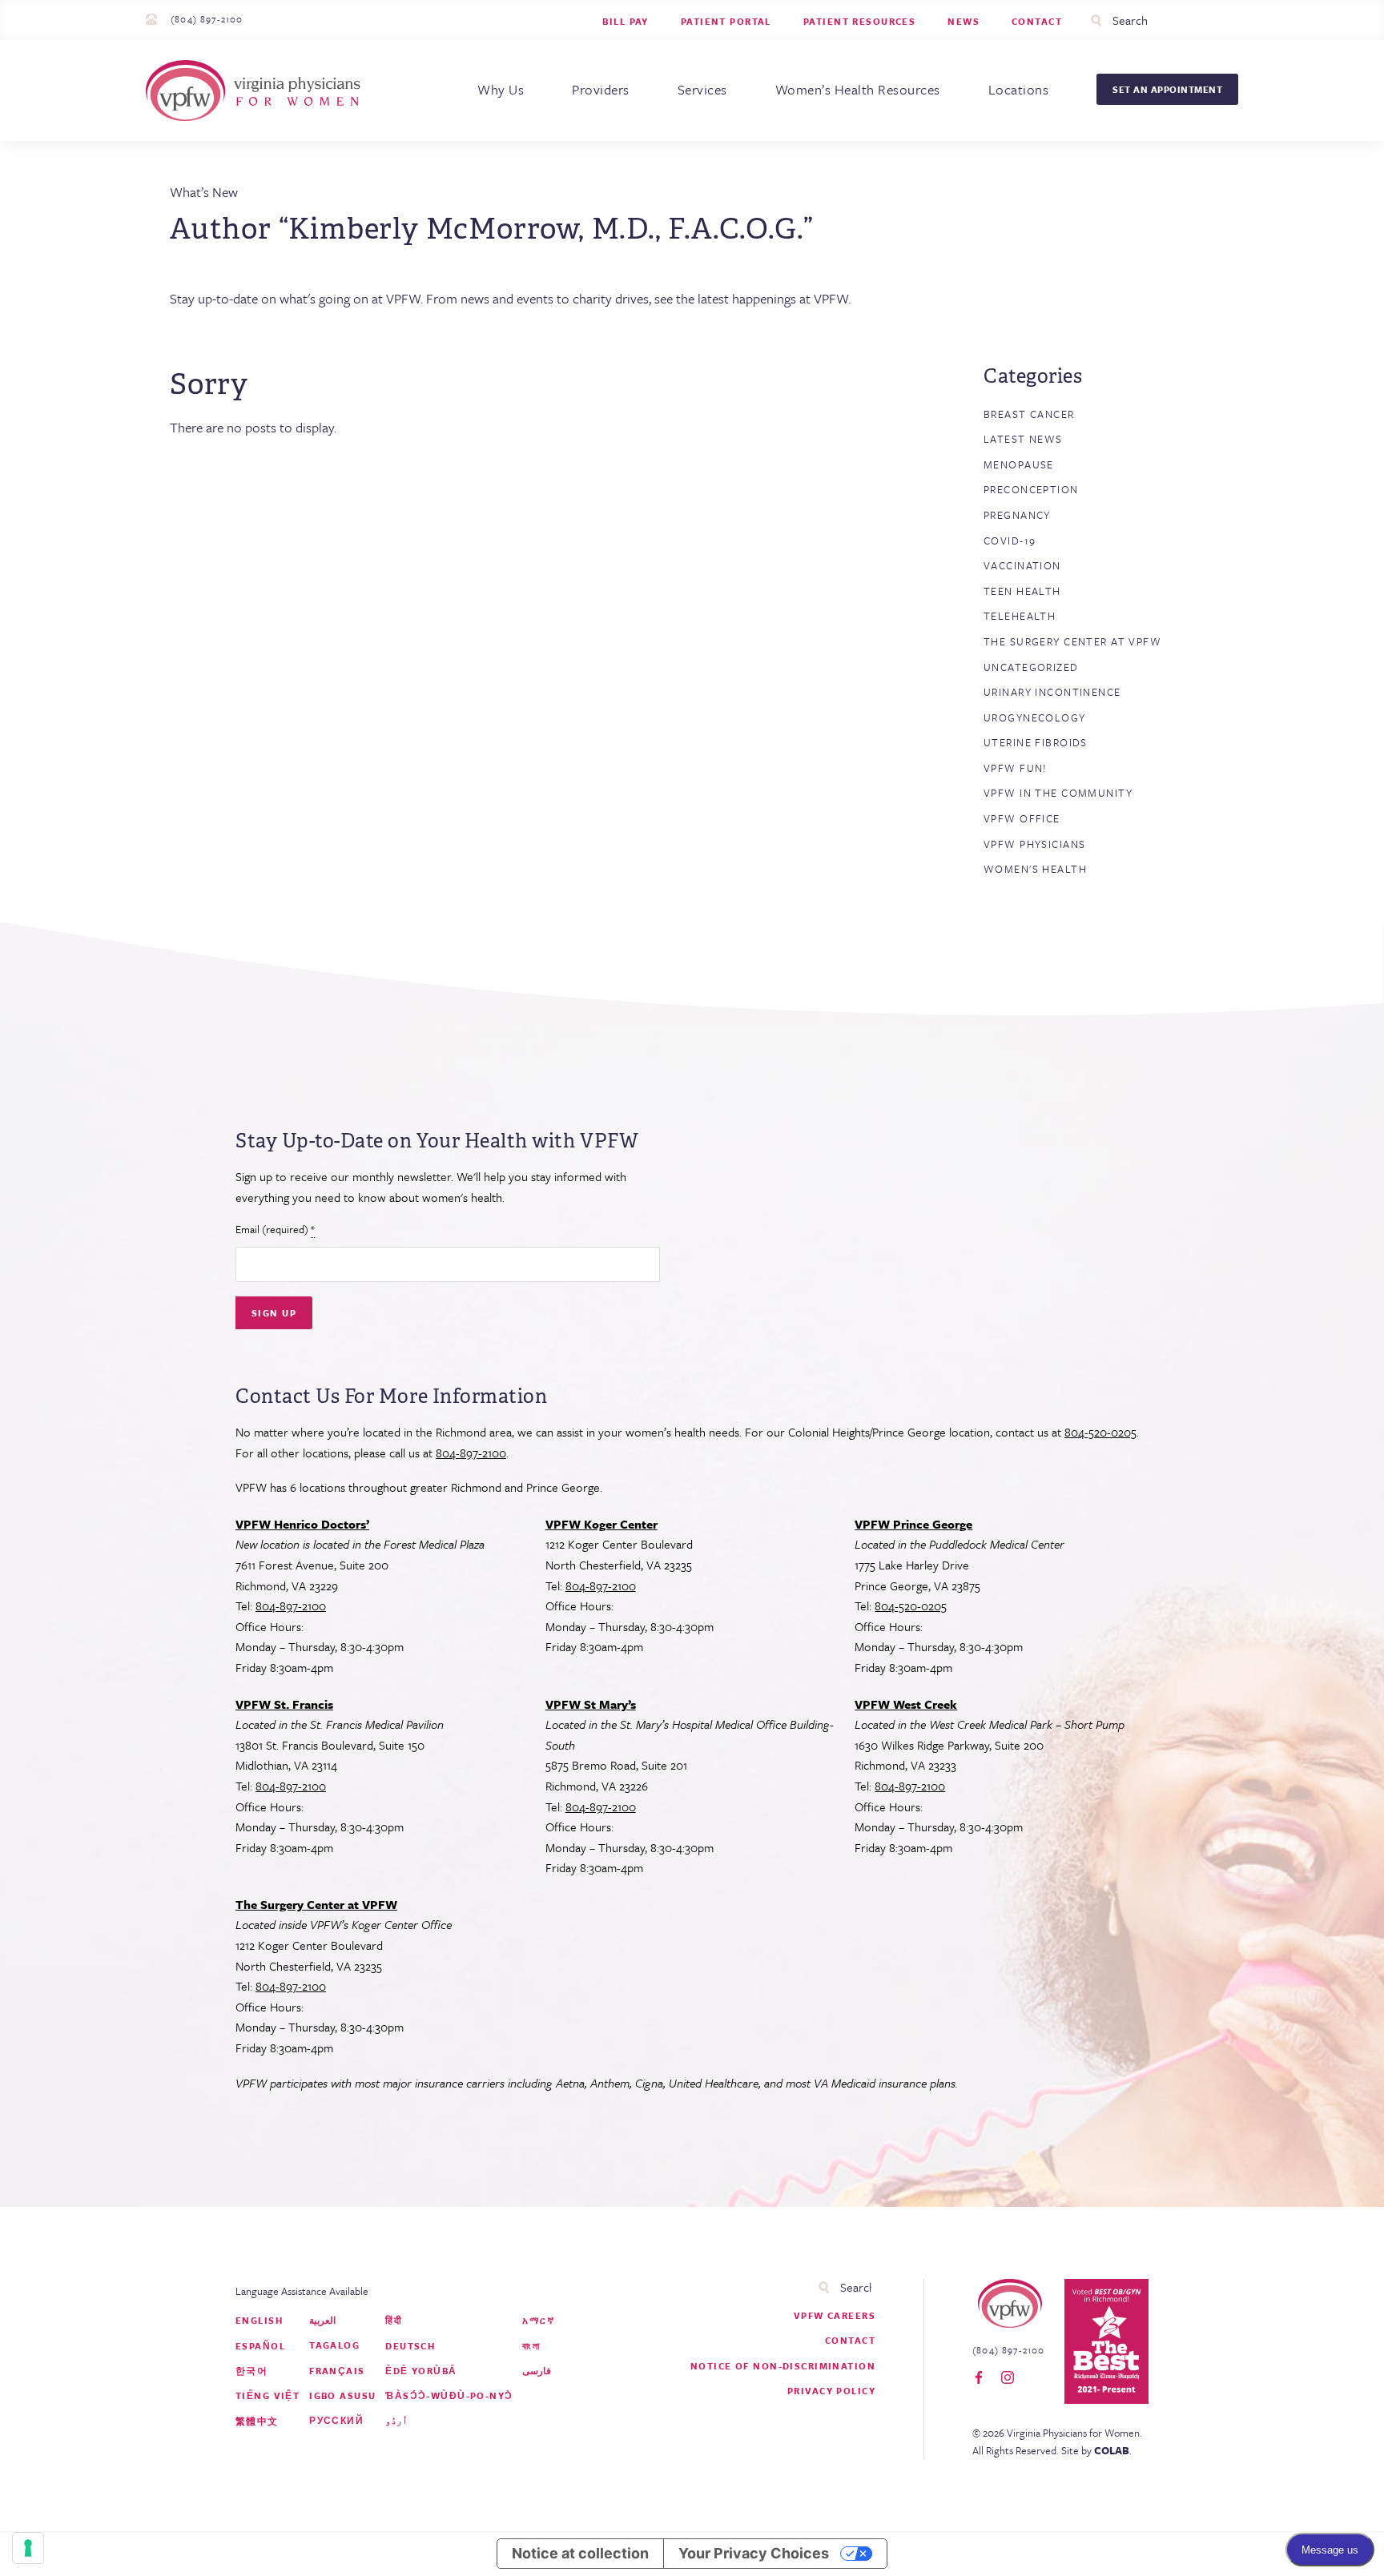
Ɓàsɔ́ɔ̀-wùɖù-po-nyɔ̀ (449, 2395)
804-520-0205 (1100, 1432)
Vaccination (1022, 565)
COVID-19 (1010, 541)
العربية (322, 2320)
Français (337, 2371)
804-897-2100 (471, 1453)
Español (260, 2346)
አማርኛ (538, 2320)
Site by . (1096, 2450)
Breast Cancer (1029, 414)
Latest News (1023, 439)
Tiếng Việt (268, 2395)
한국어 (251, 2371)
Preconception (1031, 489)
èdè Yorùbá (421, 2371)
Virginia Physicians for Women (257, 90)
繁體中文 (257, 2421)
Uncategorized (1031, 667)
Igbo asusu (342, 2395)
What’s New (204, 192)
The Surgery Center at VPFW (1072, 641)
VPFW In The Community (1058, 793)
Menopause (1019, 464)
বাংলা (531, 2346)
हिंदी (394, 2320)
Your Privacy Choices (754, 2553)
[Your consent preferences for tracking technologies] (28, 2548)
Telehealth (1020, 616)
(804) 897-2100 (207, 19)
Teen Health (1022, 591)
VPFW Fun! (1016, 768)
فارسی (537, 2371)
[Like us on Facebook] (979, 2378)
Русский (336, 2420)
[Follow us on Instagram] (1008, 2378)
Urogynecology (1035, 717)
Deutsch (410, 2346)
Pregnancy (1017, 515)
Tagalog (334, 2345)
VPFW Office (1022, 818)
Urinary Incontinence (1052, 692)
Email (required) (275, 1229)
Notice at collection (580, 2553)
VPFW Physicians (1034, 844)
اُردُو (396, 2420)
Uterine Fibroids (1036, 742)
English (259, 2320)
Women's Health (1035, 869)
